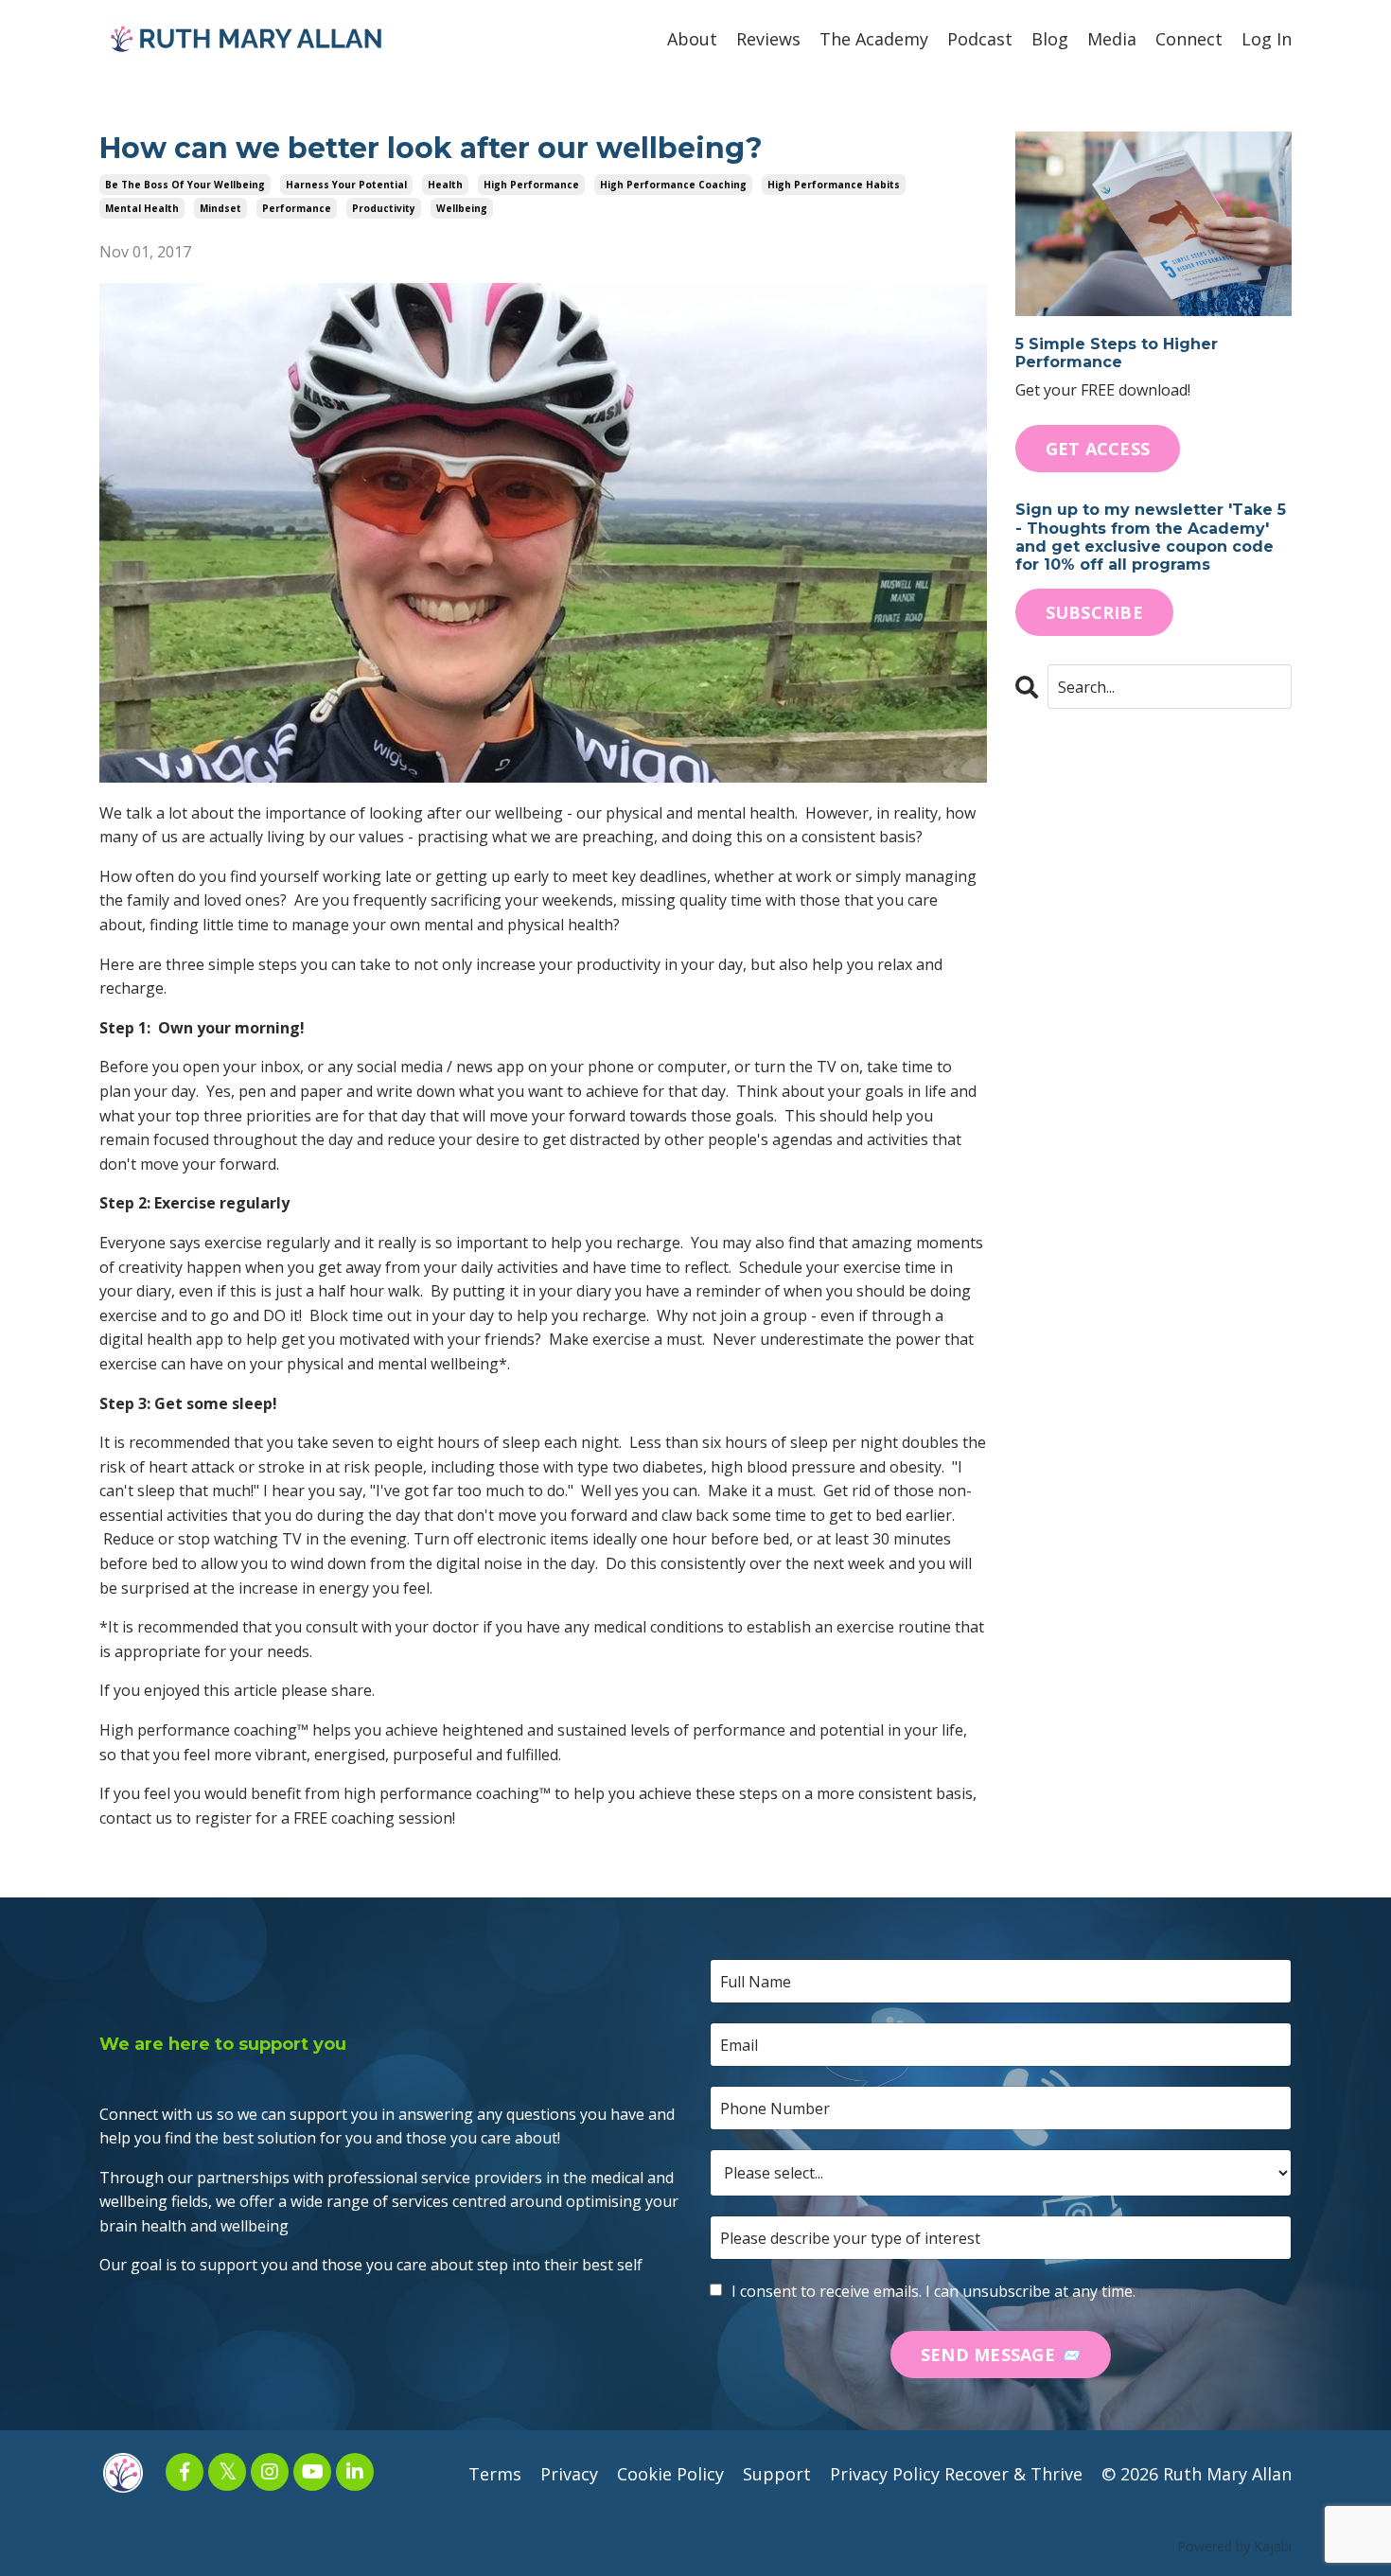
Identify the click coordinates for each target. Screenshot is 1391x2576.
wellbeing (462, 208)
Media (1112, 39)
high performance (531, 185)
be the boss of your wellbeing (185, 185)
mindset (220, 208)
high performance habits (834, 185)
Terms (495, 2474)
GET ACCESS (1098, 449)
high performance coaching (673, 185)
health (445, 185)
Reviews (768, 39)
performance (297, 208)
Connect (1189, 39)
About (692, 39)
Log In (1267, 39)
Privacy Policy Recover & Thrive (956, 2474)
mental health (142, 208)
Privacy (569, 2474)
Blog (1050, 39)
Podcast (980, 39)
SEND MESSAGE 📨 (1001, 2355)
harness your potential (346, 185)
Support (777, 2474)
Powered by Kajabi (1234, 2546)
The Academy (874, 39)
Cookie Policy (670, 2474)
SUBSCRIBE (1094, 612)
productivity (384, 208)
